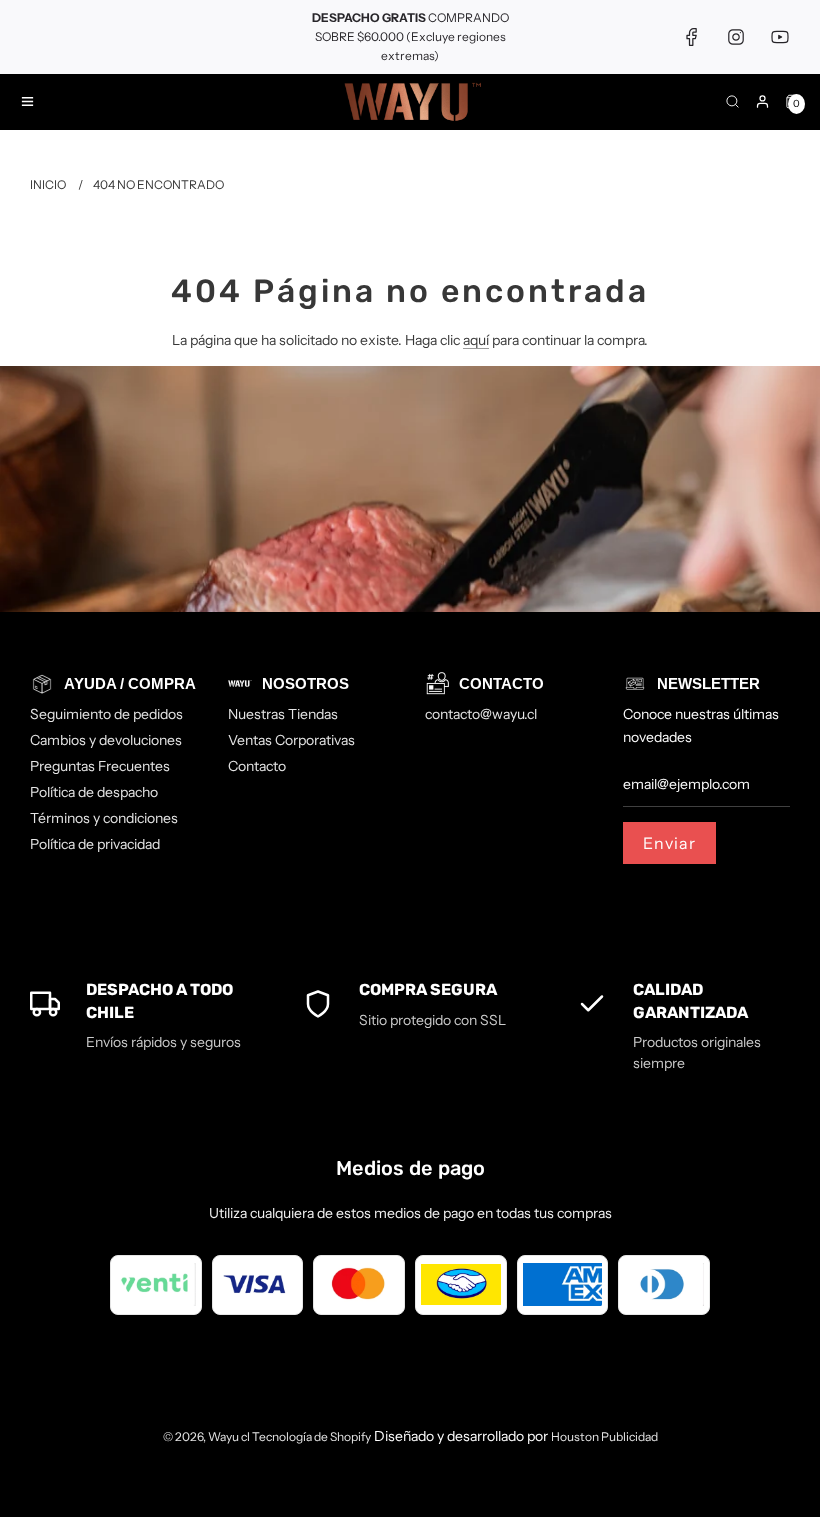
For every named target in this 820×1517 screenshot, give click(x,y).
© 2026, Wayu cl (207, 1436)
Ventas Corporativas (291, 740)
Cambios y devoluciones (106, 740)
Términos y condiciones (104, 818)
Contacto (257, 766)
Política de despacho (94, 792)
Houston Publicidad (604, 1436)
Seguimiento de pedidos (106, 714)
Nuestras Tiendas (283, 714)
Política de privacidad (95, 844)
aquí (476, 340)
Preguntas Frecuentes (100, 766)
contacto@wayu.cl (481, 714)
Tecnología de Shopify (311, 1436)
